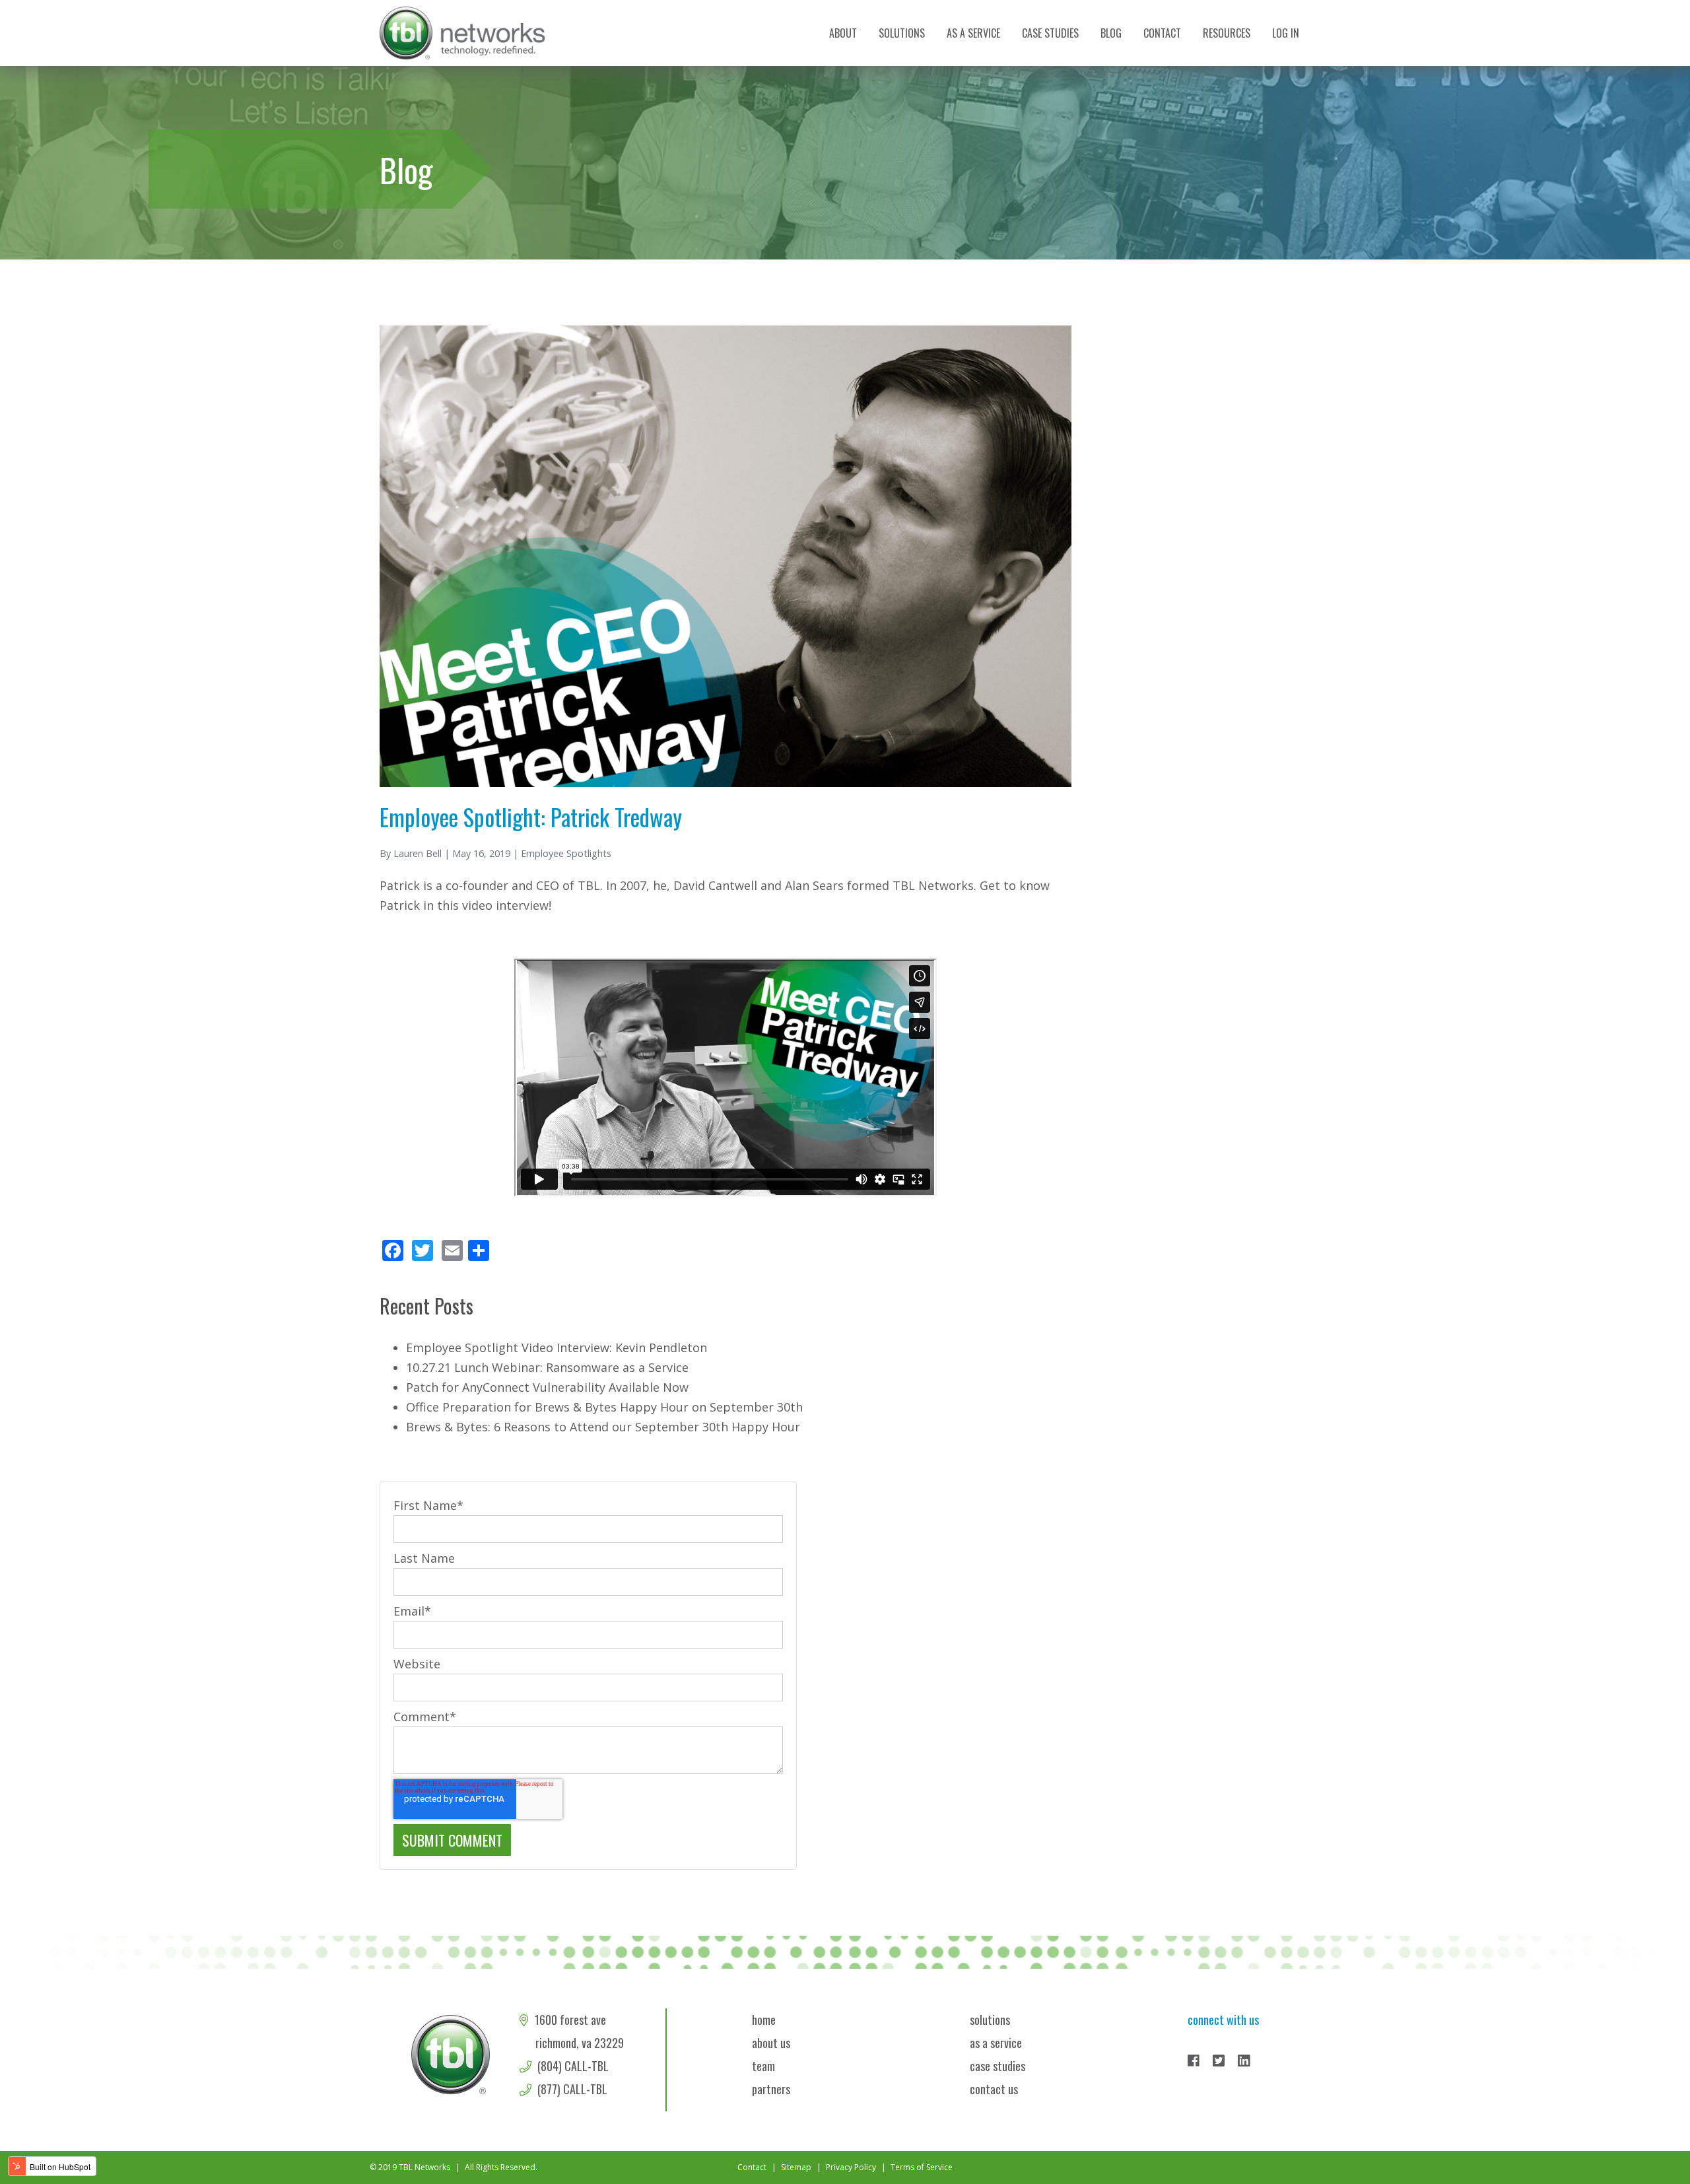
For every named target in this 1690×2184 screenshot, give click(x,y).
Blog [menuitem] (1111, 33)
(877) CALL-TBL (571, 2089)
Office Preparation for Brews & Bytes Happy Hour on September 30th (604, 1407)
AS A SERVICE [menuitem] (973, 33)
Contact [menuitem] (1162, 33)
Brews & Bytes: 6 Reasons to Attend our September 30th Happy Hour (603, 1427)
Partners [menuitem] (771, 2089)
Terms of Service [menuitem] (922, 2167)
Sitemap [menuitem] (796, 2167)
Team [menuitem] (763, 2066)
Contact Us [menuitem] (994, 2089)
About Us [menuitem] (771, 2043)
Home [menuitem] (764, 2020)
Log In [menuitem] (1286, 33)
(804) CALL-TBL (572, 2066)
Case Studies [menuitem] (1050, 33)
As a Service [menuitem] (996, 2043)
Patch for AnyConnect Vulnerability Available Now (547, 1387)
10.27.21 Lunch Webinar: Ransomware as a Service (547, 1367)
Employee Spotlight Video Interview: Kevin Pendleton (557, 1348)
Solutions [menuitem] (902, 33)
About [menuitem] (843, 33)
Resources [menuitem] (1227, 33)
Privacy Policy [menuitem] (851, 2167)
